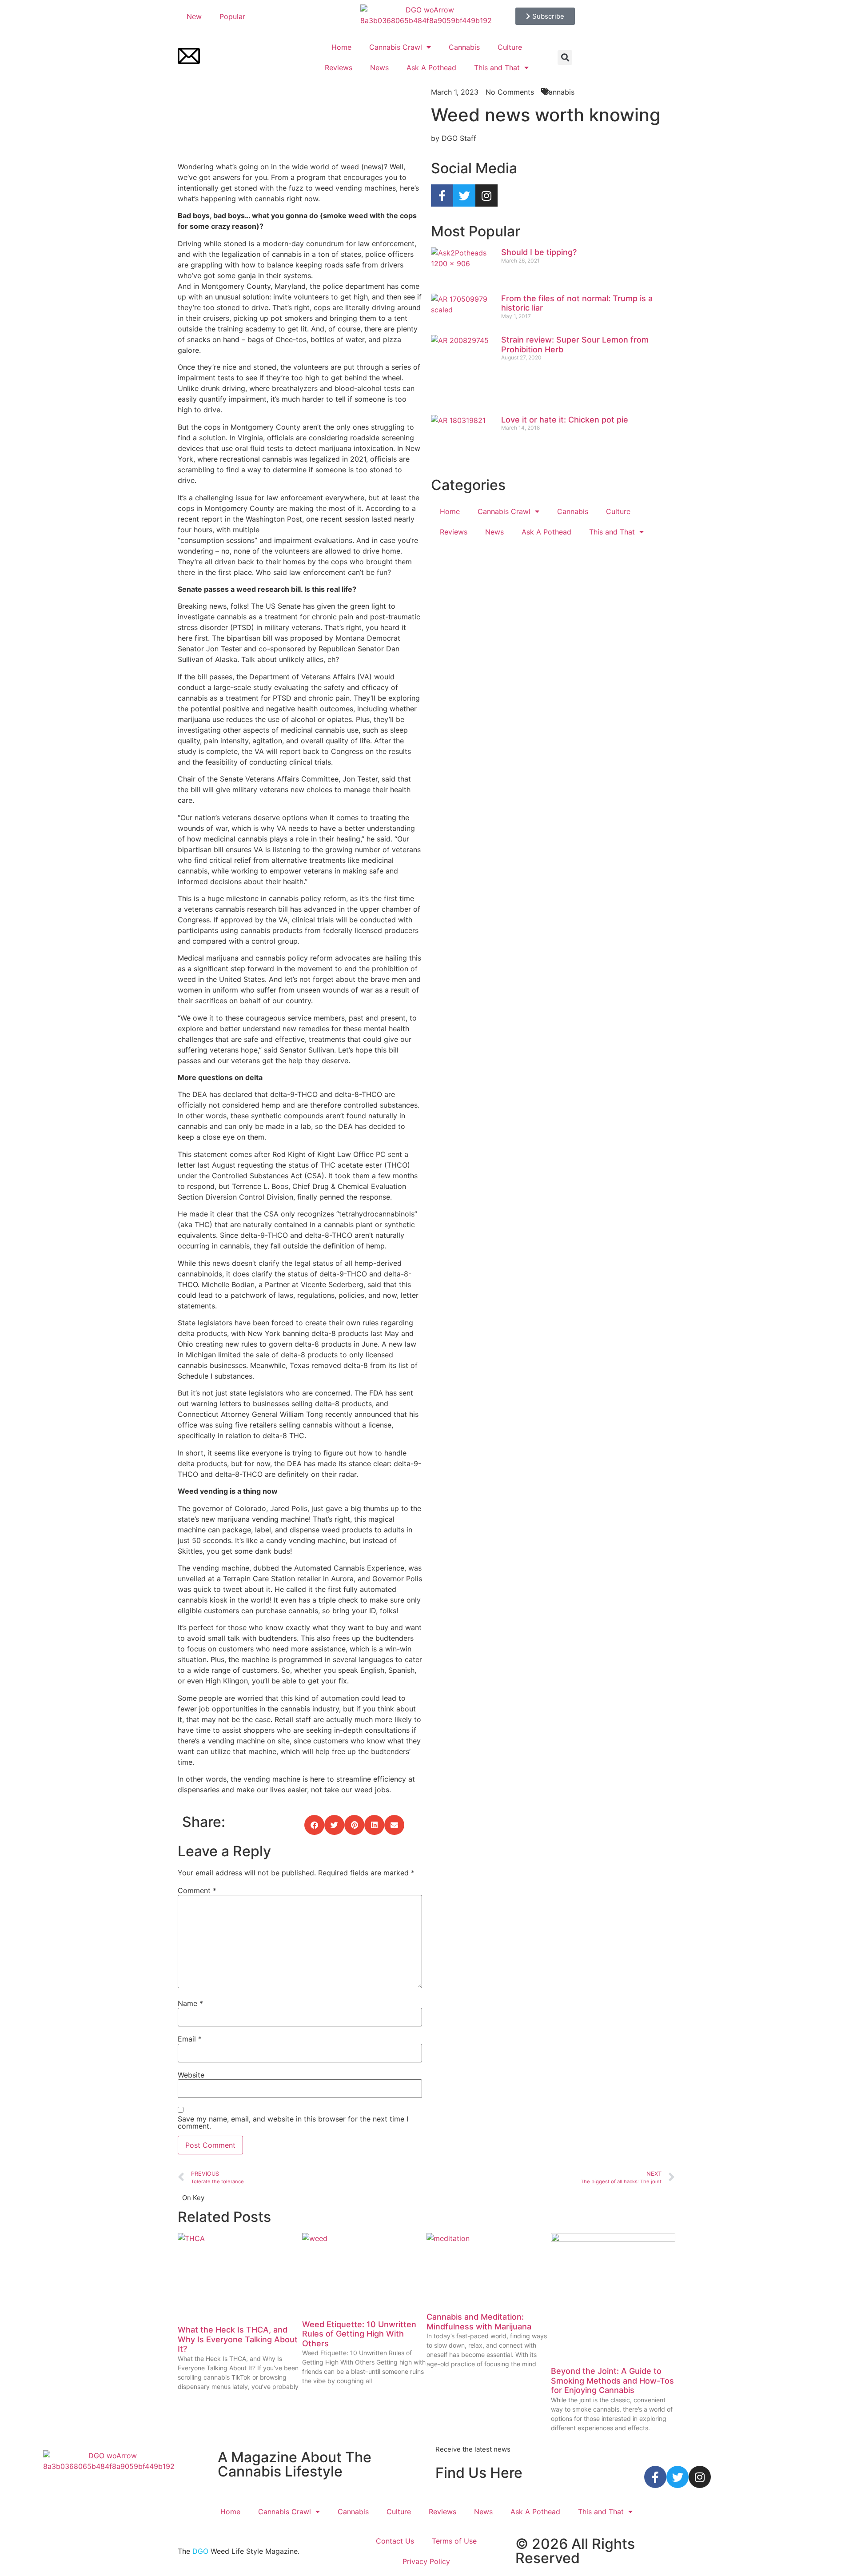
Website (191, 2075)
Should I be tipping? (539, 252)
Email (190, 2039)
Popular (232, 16)
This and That (497, 68)
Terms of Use (454, 2541)
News (379, 68)
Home (341, 47)
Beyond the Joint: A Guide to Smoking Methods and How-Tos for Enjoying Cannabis (612, 2381)
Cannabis (464, 47)
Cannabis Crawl (396, 47)
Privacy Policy (426, 2561)
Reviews (339, 68)
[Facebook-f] (442, 195)
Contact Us (395, 2541)
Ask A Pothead (431, 68)
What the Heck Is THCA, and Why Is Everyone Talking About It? (238, 2339)
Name (190, 2003)
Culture (510, 47)
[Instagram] (486, 195)
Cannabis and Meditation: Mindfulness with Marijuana (479, 2322)
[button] (565, 58)
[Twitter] (464, 195)
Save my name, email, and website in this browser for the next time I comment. (293, 2122)
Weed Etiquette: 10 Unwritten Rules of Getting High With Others (359, 2334)
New (194, 16)
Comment (197, 1890)
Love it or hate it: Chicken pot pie (565, 420)
